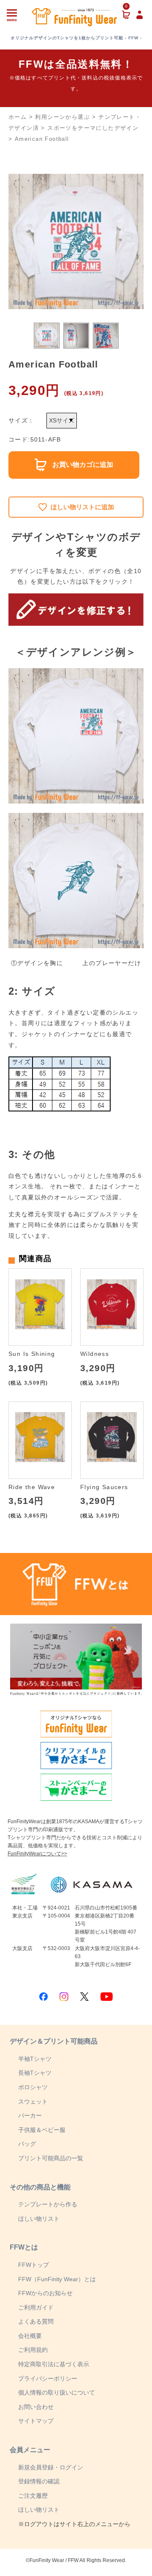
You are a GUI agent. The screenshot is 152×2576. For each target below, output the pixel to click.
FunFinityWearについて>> (37, 1854)
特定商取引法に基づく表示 (54, 2364)
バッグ (27, 2144)
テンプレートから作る (48, 2204)
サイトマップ (36, 2421)
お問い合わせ (36, 2407)
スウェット (33, 2101)
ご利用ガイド (36, 2307)
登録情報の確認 (39, 2481)
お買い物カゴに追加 (83, 465)
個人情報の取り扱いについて (57, 2392)
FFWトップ (34, 2265)
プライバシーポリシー (48, 2378)
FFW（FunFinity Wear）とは (57, 2279)
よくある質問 (36, 2321)
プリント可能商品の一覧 (51, 2158)
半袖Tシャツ (35, 2059)
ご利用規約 (33, 2350)
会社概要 (30, 2336)
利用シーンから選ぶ (62, 117)
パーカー (30, 2115)
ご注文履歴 (33, 2496)
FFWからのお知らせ (45, 2293)
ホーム (18, 117)
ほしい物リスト (39, 2219)
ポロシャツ (33, 2087)
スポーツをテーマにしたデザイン (93, 128)
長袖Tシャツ (35, 2073)
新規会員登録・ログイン (51, 2467)
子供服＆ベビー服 (42, 2130)
